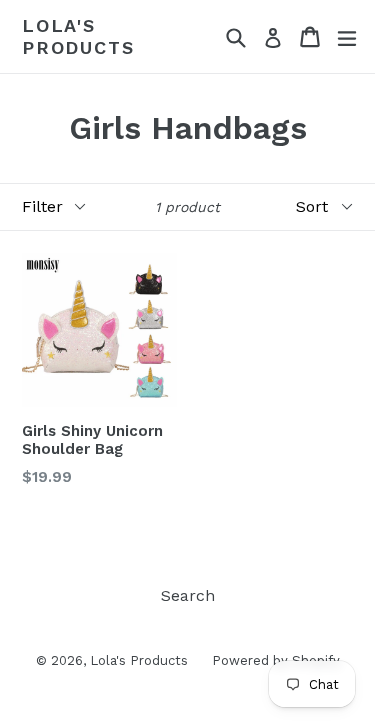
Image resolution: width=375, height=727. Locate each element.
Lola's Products (78, 36)
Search (188, 595)
